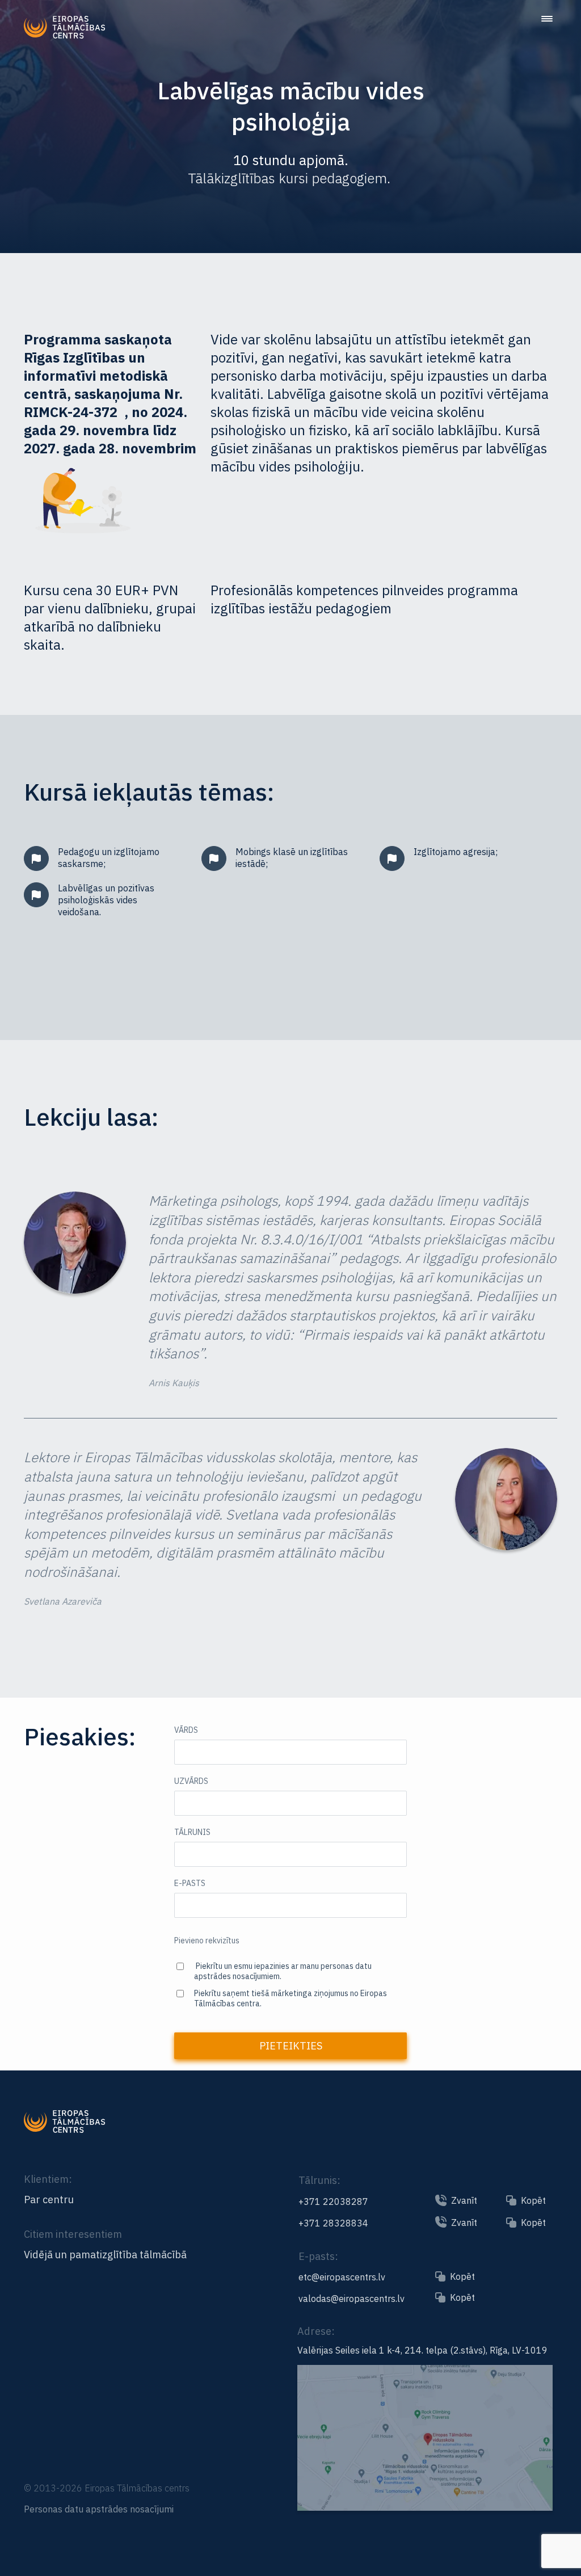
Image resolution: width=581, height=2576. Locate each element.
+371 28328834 (333, 2223)
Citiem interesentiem (73, 2234)
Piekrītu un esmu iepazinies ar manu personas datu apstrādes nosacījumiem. (283, 1971)
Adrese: (316, 2331)
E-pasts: (318, 2256)
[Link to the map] (425, 2506)
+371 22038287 (333, 2202)
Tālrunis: (319, 2180)
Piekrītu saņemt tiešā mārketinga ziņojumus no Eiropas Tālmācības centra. (290, 1998)
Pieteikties (291, 2046)
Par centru (49, 2200)
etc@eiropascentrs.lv (342, 2277)
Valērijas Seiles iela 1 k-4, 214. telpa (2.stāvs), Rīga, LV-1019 (422, 2350)
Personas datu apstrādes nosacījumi (99, 2509)
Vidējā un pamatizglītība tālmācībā (105, 2255)
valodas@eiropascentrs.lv (351, 2299)
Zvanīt (464, 2200)
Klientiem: (48, 2179)
